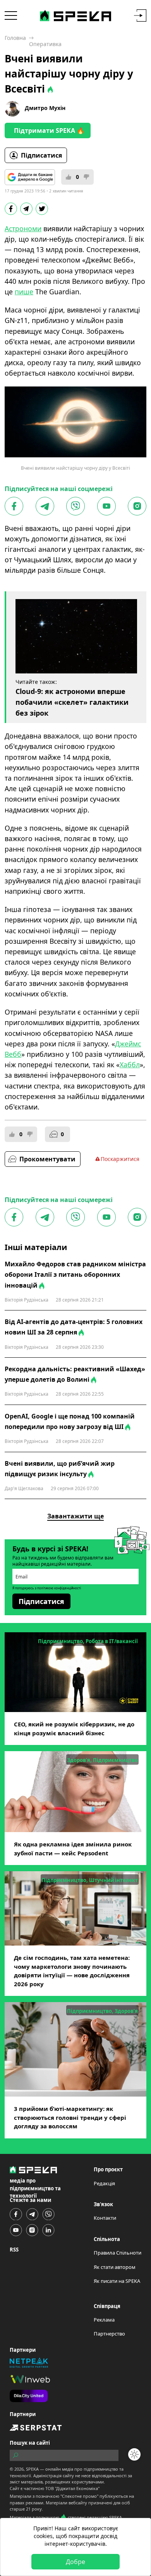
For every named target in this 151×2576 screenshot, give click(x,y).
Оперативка (45, 44)
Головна (15, 38)
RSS (14, 2250)
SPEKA (32, 2469)
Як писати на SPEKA (117, 2281)
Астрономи (23, 228)
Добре (75, 2562)
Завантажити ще (75, 1516)
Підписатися (41, 155)
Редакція (104, 2183)
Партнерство (109, 2334)
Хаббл (130, 1065)
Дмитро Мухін (45, 108)
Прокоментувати (47, 1159)
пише (24, 292)
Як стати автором (115, 2267)
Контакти (105, 2218)
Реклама (104, 2320)
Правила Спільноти (118, 2253)
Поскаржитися (120, 1159)
